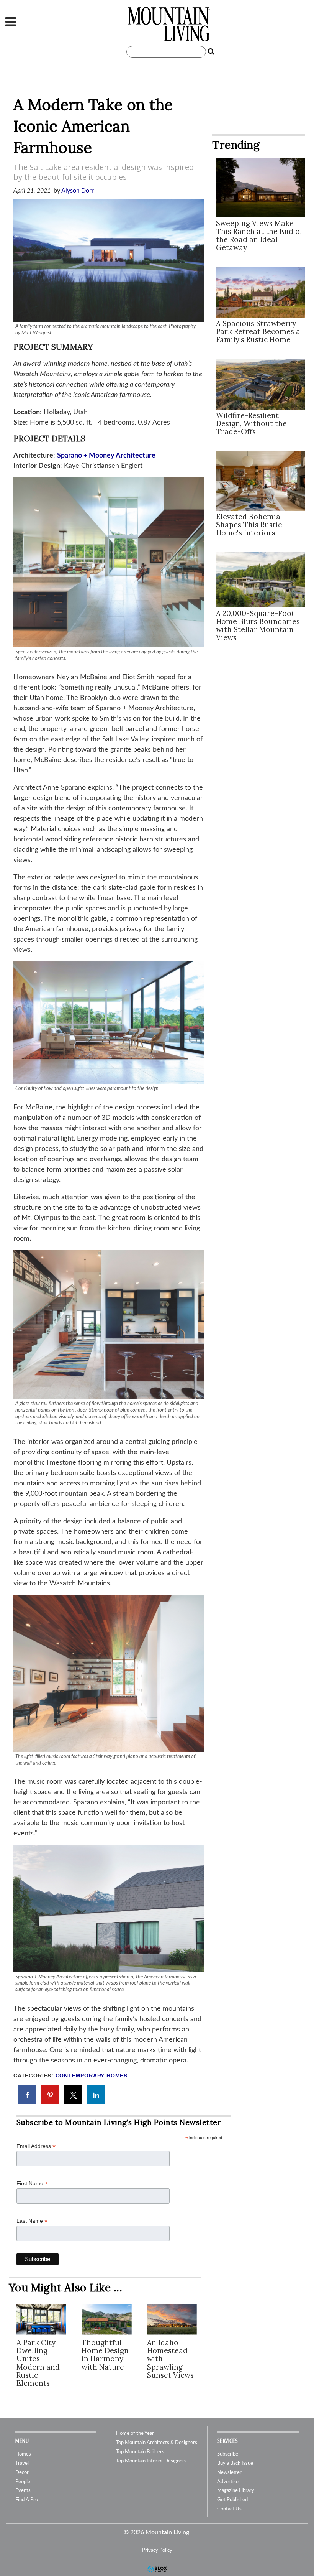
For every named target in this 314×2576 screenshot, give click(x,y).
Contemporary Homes (92, 2076)
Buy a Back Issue (235, 2463)
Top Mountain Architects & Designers (157, 2443)
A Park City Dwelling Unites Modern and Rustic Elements (38, 2363)
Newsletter (229, 2473)
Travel (22, 2463)
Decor (22, 2473)
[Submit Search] (211, 52)
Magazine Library (236, 2491)
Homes (23, 2454)
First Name (32, 2183)
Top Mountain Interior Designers (151, 2461)
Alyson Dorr (78, 191)
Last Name (32, 2221)
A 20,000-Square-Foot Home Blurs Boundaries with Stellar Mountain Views (258, 625)
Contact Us (229, 2509)
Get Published (232, 2500)
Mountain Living (168, 24)
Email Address (36, 2146)
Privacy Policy (157, 2550)
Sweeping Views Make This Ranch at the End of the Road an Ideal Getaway (259, 235)
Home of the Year (135, 2434)
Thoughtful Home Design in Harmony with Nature (105, 2355)
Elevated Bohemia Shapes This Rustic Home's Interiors (249, 525)
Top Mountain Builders (140, 2452)
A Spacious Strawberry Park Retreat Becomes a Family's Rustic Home (258, 331)
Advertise (228, 2482)
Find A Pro (27, 2500)
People (23, 2482)
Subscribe (228, 2454)
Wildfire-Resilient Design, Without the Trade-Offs (251, 423)
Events (23, 2491)
